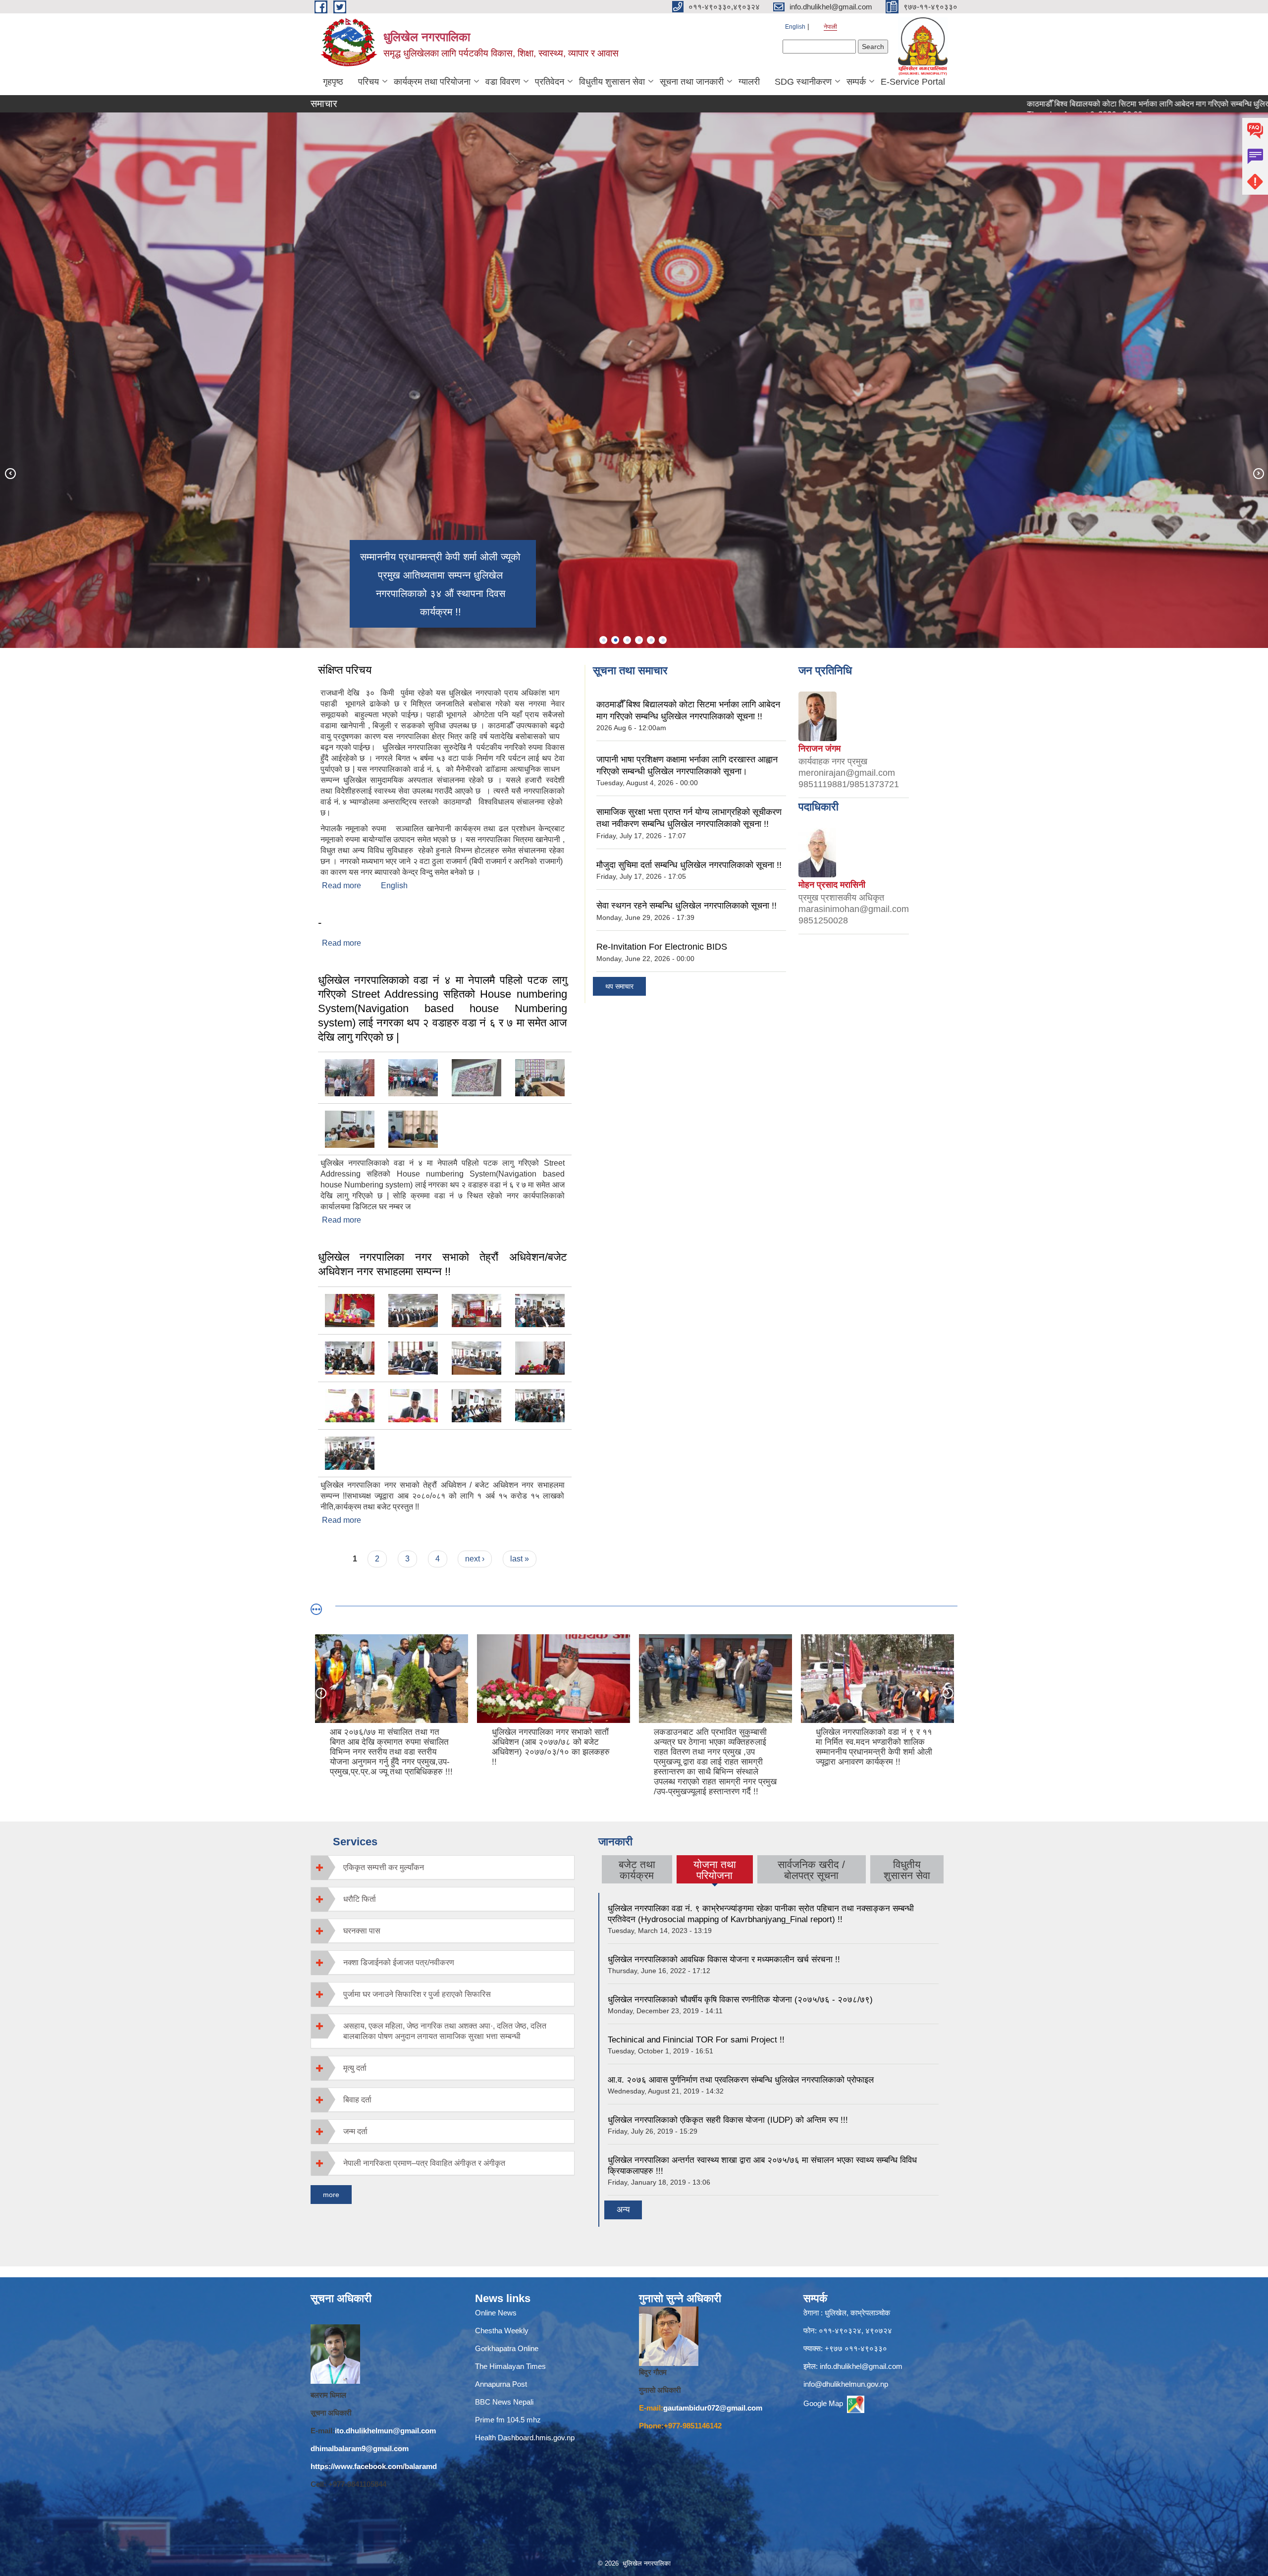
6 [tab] (663, 640)
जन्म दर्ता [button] (355, 2131)
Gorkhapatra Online (507, 2348)
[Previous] (10, 473)
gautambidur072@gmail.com (713, 2408)
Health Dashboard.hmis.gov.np (525, 2438)
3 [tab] (627, 640)
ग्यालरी (749, 82)
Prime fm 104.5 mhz (510, 2420)
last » (520, 1559)
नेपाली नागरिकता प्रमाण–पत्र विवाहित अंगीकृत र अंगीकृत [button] (424, 2163)
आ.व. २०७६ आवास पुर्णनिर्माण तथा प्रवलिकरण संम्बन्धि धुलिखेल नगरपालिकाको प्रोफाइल (741, 2080)
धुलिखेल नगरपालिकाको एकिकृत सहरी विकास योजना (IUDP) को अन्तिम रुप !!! (728, 2120)
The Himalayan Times (510, 2366)
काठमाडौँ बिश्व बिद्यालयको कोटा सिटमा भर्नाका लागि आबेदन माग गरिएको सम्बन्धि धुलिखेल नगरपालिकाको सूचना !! (1072, 104)
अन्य (623, 2210)
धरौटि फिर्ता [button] (360, 1899)
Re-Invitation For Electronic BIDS (662, 947)
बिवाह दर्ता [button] (357, 2100)
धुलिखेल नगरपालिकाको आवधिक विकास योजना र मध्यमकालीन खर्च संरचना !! (724, 1959)
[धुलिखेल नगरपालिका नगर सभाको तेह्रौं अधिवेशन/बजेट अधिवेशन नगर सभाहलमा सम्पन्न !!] (350, 1310)
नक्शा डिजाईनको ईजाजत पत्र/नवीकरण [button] (399, 1962)
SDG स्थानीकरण (803, 82)
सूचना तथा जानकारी (692, 82)
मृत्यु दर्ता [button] (355, 2068)
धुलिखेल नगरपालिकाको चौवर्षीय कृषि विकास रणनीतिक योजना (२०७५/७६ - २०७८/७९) (740, 2000)
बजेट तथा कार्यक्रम (637, 1870)
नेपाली (830, 27)
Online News (496, 2313)
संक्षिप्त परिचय (345, 670)
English (795, 27)
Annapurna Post (501, 2384)
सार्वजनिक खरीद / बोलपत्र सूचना (811, 1870)
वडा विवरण (503, 82)
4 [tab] (639, 640)
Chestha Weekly (502, 2331)
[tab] (443, 1867)
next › (475, 1559)
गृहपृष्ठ (333, 82)
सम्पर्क (856, 82)
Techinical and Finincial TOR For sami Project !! (696, 2040)
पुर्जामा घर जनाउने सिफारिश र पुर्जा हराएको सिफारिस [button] (417, 1994)
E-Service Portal (913, 82)
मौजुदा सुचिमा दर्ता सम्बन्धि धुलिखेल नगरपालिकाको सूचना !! (689, 865)
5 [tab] (651, 640)
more (331, 2195)
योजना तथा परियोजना (714, 1870)
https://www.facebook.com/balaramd (374, 2466)
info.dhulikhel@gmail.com (861, 2366)
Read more (342, 885)
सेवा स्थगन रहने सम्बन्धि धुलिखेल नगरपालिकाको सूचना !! (687, 906)
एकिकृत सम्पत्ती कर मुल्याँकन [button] (384, 1867)
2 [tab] (615, 640)
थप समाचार (619, 986)
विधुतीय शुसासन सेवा (612, 82)
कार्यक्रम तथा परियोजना (432, 82)
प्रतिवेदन (550, 82)
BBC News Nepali (504, 2402)
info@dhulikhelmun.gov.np (846, 2384)
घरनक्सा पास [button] (362, 1931)
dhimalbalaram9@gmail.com (360, 2448)
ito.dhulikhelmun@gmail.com (385, 2431)
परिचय (369, 82)
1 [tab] (603, 640)
